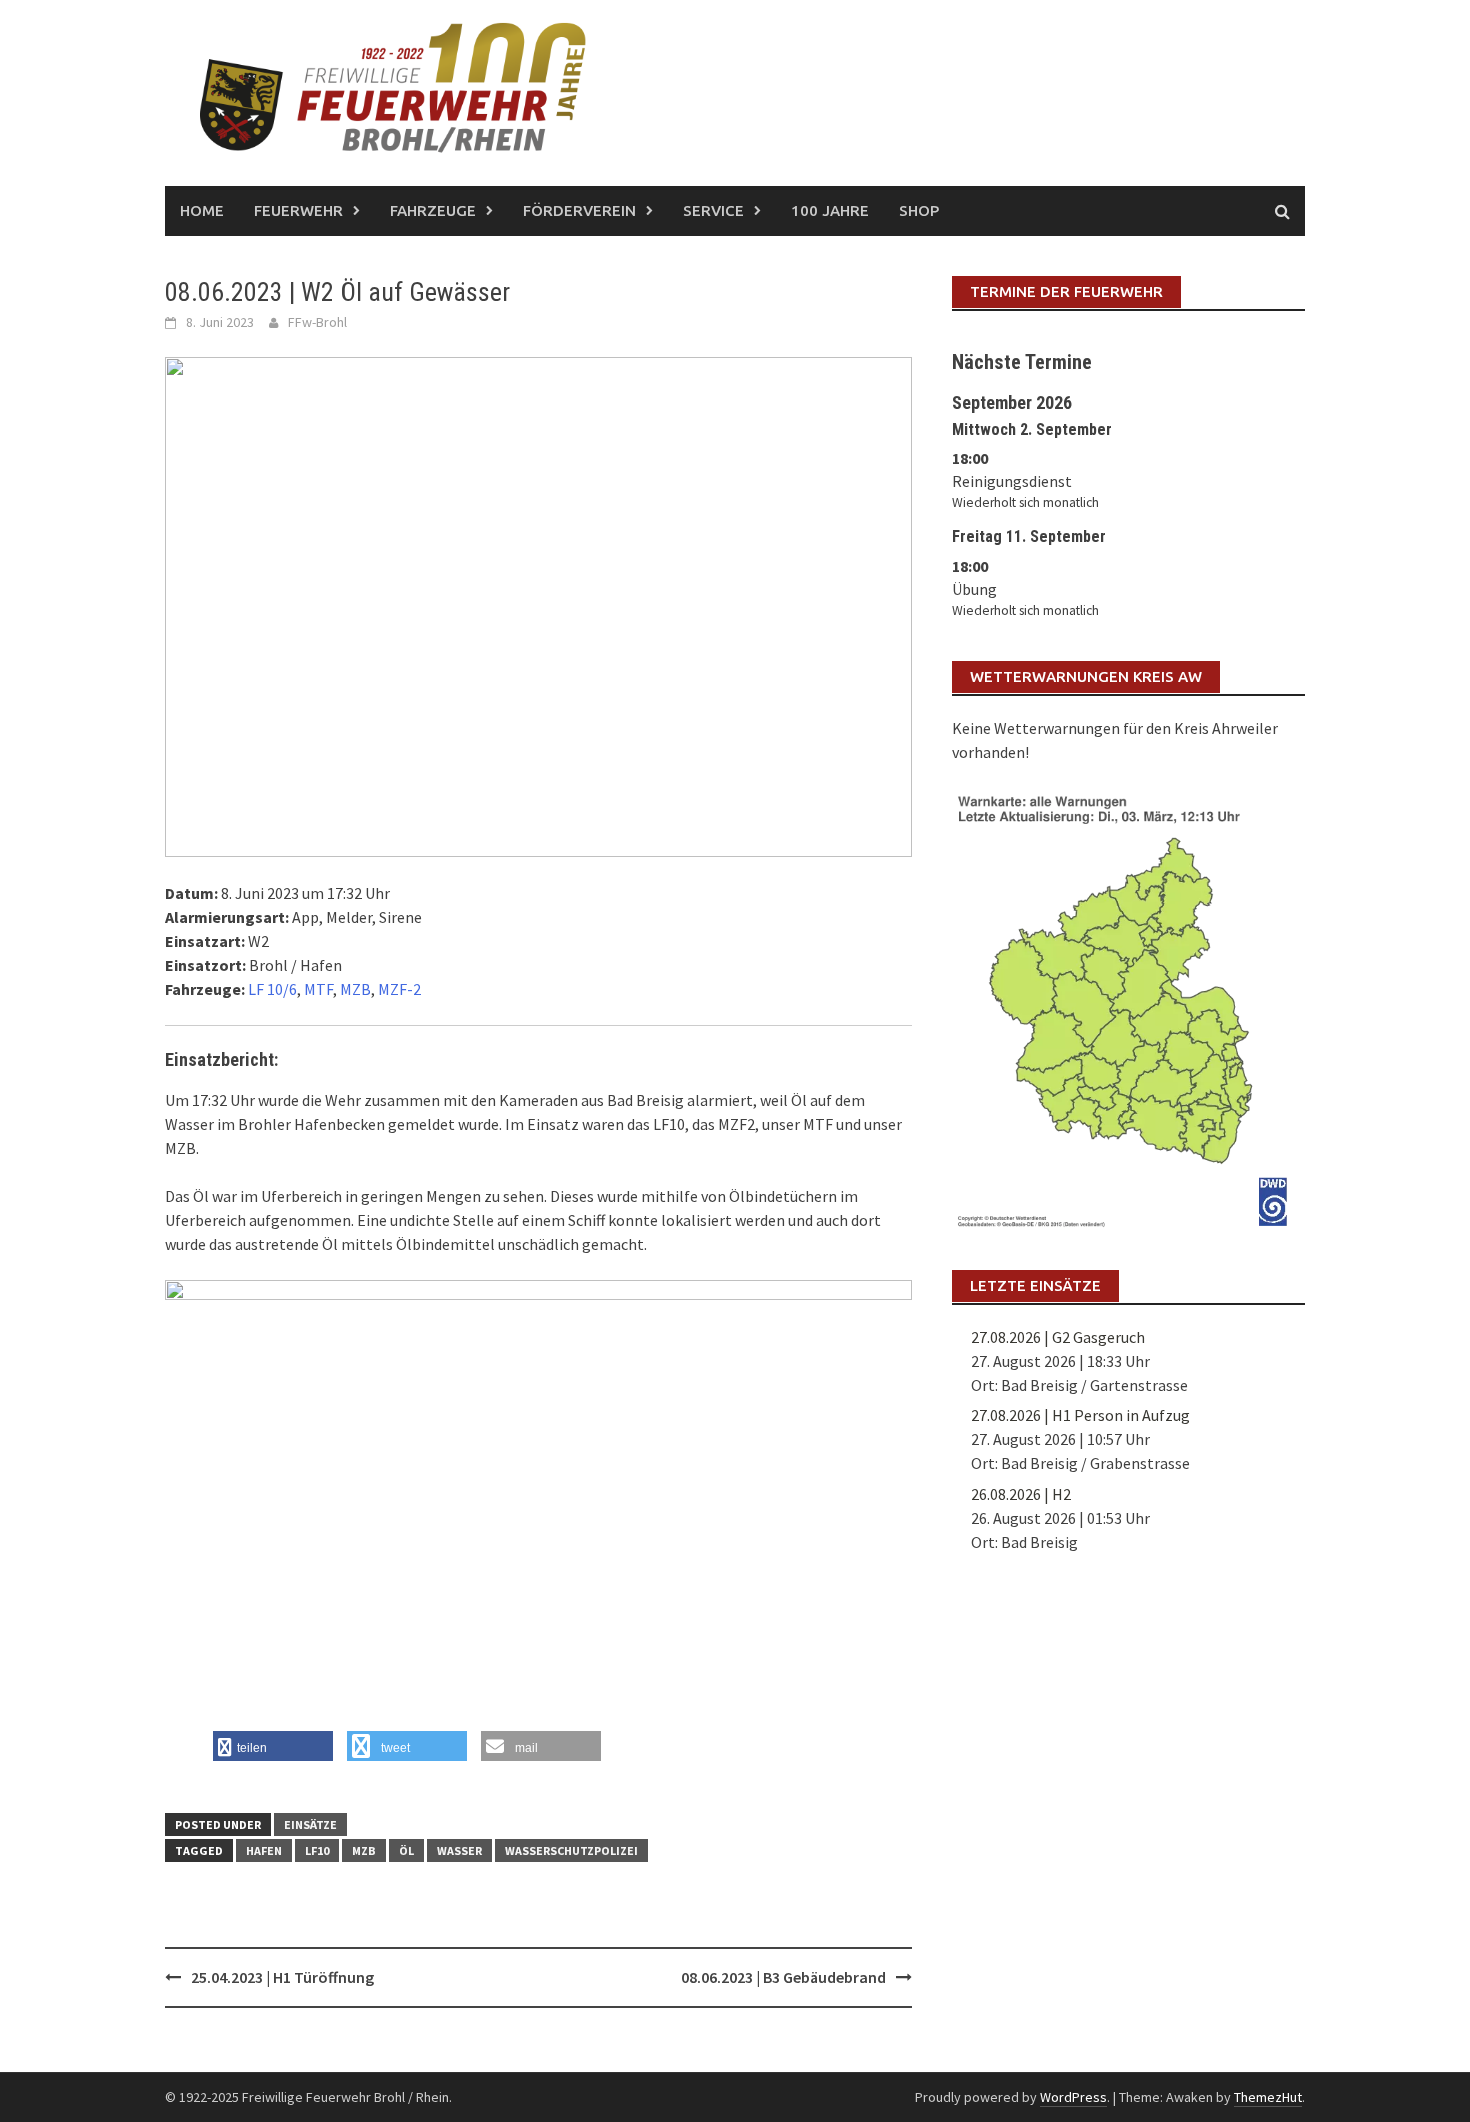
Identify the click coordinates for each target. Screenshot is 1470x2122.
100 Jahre (830, 210)
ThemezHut (1268, 2097)
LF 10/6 (272, 989)
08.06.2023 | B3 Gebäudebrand (783, 1977)
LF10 (317, 1850)
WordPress (1073, 2097)
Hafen (264, 1850)
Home (202, 210)
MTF (318, 989)
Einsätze (310, 1824)
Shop (919, 210)
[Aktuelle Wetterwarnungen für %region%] (1128, 1007)
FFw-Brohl (317, 322)
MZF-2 (399, 989)
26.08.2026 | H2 (1021, 1494)
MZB (355, 989)
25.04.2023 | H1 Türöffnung (282, 1977)
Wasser (459, 1850)
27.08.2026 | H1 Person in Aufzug (1080, 1415)
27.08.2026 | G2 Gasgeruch (1058, 1337)
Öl (406, 1850)
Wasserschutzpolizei (571, 1850)
